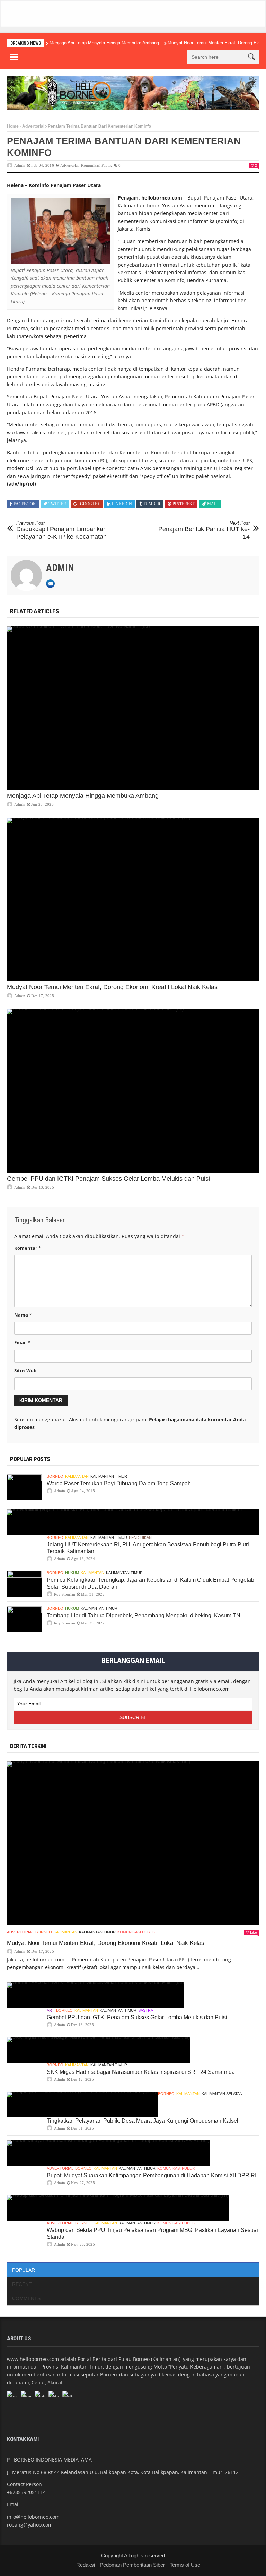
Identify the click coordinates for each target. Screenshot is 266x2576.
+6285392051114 (26, 2492)
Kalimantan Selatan (222, 2094)
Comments (26, 2298)
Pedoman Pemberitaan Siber (132, 2565)
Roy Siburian (65, 1594)
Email (22, 1342)
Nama (23, 1315)
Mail (212, 504)
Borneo (55, 1476)
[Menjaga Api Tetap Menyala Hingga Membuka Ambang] (133, 708)
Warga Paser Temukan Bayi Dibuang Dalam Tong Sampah (119, 1483)
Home (13, 126)
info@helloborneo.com (33, 2517)
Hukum (72, 1573)
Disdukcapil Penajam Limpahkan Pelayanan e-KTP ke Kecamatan (61, 530)
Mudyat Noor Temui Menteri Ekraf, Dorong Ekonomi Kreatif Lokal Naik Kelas (112, 987)
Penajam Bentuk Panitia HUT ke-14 (204, 530)
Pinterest (183, 504)
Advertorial (33, 126)
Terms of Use (185, 2565)
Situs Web (25, 1370)
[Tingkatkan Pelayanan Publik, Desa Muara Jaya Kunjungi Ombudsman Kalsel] (82, 2104)
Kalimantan (77, 1476)
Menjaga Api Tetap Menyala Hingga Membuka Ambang (104, 43)
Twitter (57, 504)
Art (51, 2010)
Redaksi (86, 2565)
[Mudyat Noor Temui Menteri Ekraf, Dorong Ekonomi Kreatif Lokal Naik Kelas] (133, 899)
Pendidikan (140, 1538)
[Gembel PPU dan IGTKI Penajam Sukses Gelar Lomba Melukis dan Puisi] (133, 1091)
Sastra (146, 2010)
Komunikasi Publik (96, 165)
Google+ (90, 504)
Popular (24, 2270)
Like (254, 1932)
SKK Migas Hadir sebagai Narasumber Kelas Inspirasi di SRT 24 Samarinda (141, 2072)
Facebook (25, 504)
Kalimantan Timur (109, 1476)
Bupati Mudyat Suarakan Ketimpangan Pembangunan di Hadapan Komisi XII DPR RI (152, 2175)
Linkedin (122, 504)
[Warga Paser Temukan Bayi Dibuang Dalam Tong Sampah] (24, 1487)
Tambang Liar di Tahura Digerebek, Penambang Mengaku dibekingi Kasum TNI (144, 1615)
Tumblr (152, 504)
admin (20, 165)
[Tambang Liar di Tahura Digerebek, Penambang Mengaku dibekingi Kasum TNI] (24, 1619)
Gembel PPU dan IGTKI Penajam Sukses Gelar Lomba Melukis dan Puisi (108, 1179)
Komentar (28, 1248)
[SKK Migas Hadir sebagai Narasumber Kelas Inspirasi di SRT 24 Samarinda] (99, 2050)
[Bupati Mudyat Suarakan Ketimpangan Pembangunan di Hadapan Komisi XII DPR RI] (108, 2153)
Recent (22, 2284)
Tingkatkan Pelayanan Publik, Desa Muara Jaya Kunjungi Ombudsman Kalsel (143, 2121)
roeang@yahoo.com (30, 2525)
